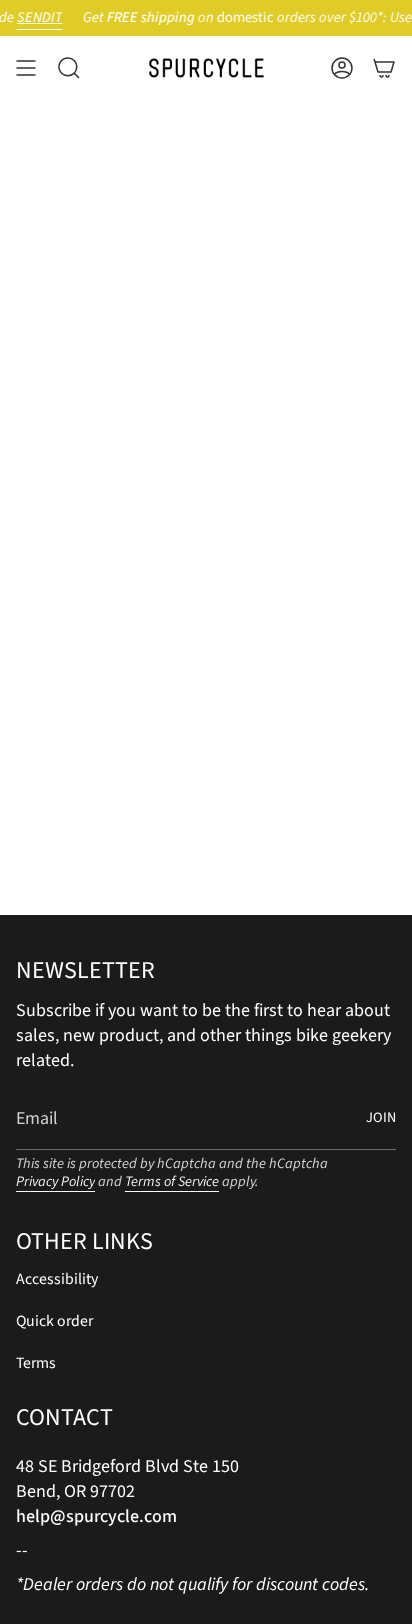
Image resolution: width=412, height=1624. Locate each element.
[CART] (384, 68)
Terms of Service (172, 1181)
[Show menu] (26, 68)
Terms (36, 1363)
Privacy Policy (55, 1181)
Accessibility (57, 1279)
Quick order (54, 1321)
